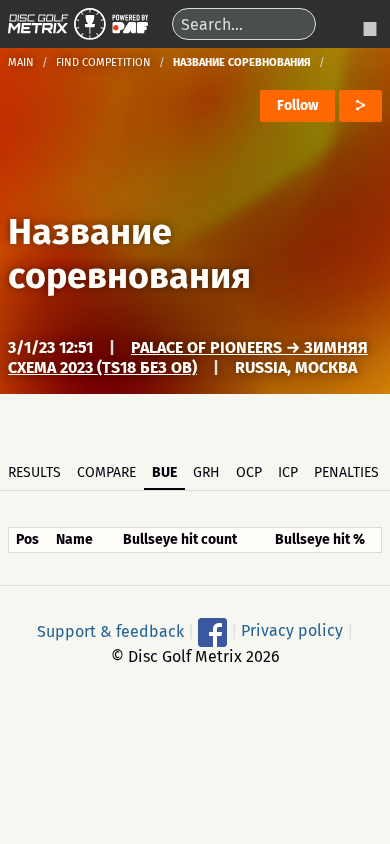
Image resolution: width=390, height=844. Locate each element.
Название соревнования (129, 254)
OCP (249, 472)
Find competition (103, 62)
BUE (164, 472)
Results (34, 472)
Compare (106, 472)
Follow (297, 105)
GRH (206, 472)
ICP (288, 472)
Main (21, 62)
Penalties (346, 472)
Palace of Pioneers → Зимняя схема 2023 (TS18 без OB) (188, 357)
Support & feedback (110, 630)
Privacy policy (292, 630)
